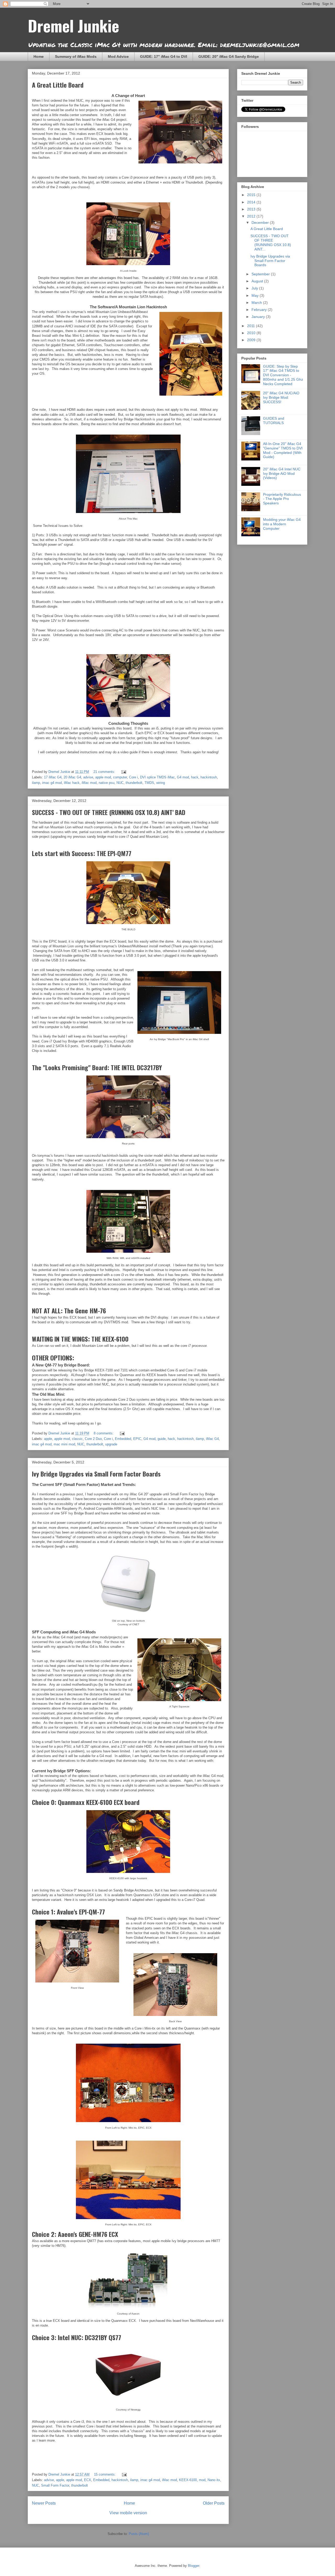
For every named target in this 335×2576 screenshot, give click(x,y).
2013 (252, 209)
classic (77, 1439)
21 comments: (105, 772)
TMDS (149, 783)
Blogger (194, 2566)
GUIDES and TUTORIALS (274, 421)
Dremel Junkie (73, 25)
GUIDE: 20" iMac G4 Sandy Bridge (229, 56)
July (255, 288)
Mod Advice (118, 56)
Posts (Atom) (139, 2534)
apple (48, 1439)
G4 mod (183, 777)
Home (39, 56)
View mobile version (128, 2513)
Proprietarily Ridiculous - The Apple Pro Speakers (282, 499)
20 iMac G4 (72, 777)
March (257, 303)
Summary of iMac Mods (76, 56)
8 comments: (104, 1433)
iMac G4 (212, 1439)
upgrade (111, 1444)
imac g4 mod (52, 783)
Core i (133, 777)
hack (195, 777)
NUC (120, 783)
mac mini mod (64, 1444)
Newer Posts (44, 2503)
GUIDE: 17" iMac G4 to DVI (164, 56)
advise (88, 777)
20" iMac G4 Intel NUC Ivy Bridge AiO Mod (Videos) (282, 474)
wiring (161, 783)
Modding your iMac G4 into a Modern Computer (282, 524)
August (258, 281)
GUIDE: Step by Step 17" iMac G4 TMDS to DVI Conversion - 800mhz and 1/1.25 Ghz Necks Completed (283, 375)
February (260, 310)
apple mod (103, 777)
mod (202, 2480)
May (256, 295)
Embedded (123, 1439)
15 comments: (105, 2474)
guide (162, 1439)
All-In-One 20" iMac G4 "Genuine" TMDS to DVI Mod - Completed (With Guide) (283, 450)
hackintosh (209, 777)
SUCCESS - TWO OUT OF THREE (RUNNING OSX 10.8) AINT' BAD (109, 812)
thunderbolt (134, 783)
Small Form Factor (55, 2485)
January (259, 317)
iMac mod (89, 783)
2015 (252, 195)
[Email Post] (123, 772)
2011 (252, 326)
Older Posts (214, 2503)
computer (120, 777)
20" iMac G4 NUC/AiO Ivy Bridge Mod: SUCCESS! (281, 397)
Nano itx (214, 2480)
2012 (252, 216)
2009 (252, 340)
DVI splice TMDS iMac (157, 777)
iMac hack (72, 783)
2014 (252, 202)
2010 (252, 333)
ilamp (36, 783)
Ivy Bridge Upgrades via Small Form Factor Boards (96, 1474)
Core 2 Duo (93, 1439)
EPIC (137, 1439)
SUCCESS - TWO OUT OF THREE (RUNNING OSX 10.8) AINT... (271, 242)
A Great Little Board (58, 85)
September (261, 274)
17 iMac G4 (53, 777)
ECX (88, 2480)
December (261, 223)
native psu (107, 783)
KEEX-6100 (188, 2480)
